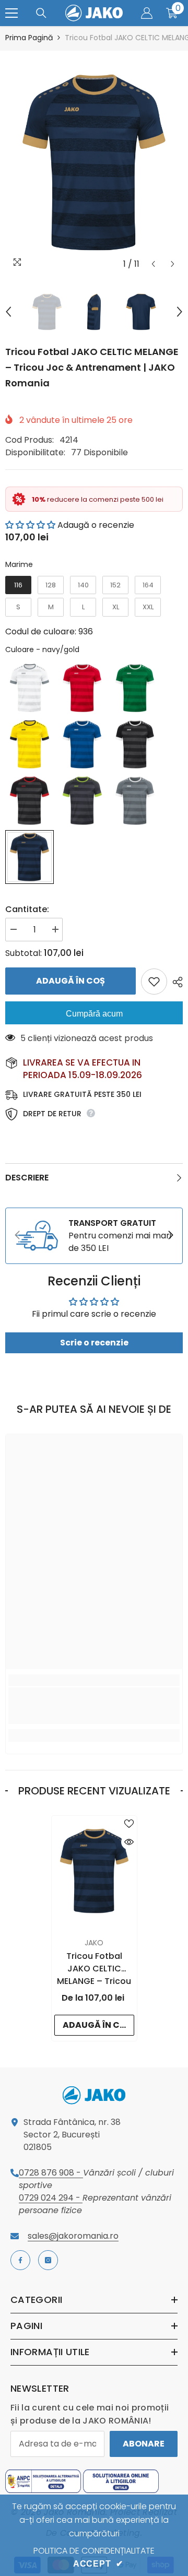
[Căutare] (41, 13)
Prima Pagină (29, 38)
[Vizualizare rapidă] (129, 1842)
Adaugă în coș (70, 981)
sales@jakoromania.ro (73, 2236)
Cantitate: (27, 909)
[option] (94, 162)
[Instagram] (48, 2260)
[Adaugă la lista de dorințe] (154, 982)
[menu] (11, 13)
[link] (94, 1236)
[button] (153, 264)
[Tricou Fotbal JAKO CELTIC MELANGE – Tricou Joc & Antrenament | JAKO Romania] (94, 1871)
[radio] (18, 585)
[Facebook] (20, 2260)
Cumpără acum (94, 1014)
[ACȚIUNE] (175, 982)
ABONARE (144, 2444)
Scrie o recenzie (94, 1343)
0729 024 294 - (51, 2198)
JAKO (94, 1943)
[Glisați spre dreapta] (170, 1236)
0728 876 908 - (51, 2173)
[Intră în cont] (147, 13)
